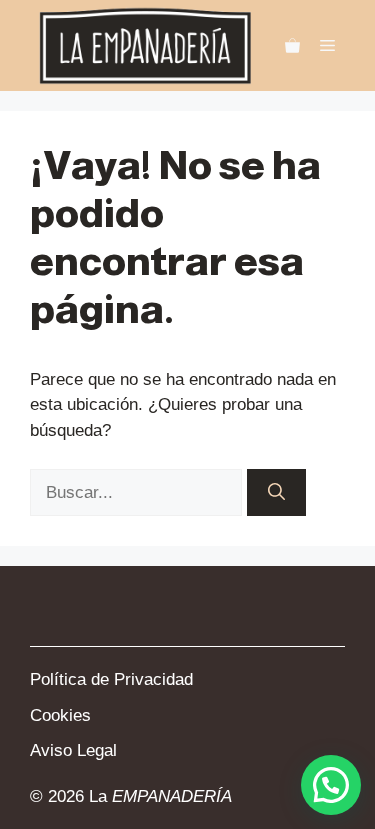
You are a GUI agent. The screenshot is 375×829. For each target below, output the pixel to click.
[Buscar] (276, 493)
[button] (331, 785)
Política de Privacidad (111, 679)
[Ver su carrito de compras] (292, 45)
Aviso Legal (73, 750)
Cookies (60, 715)
